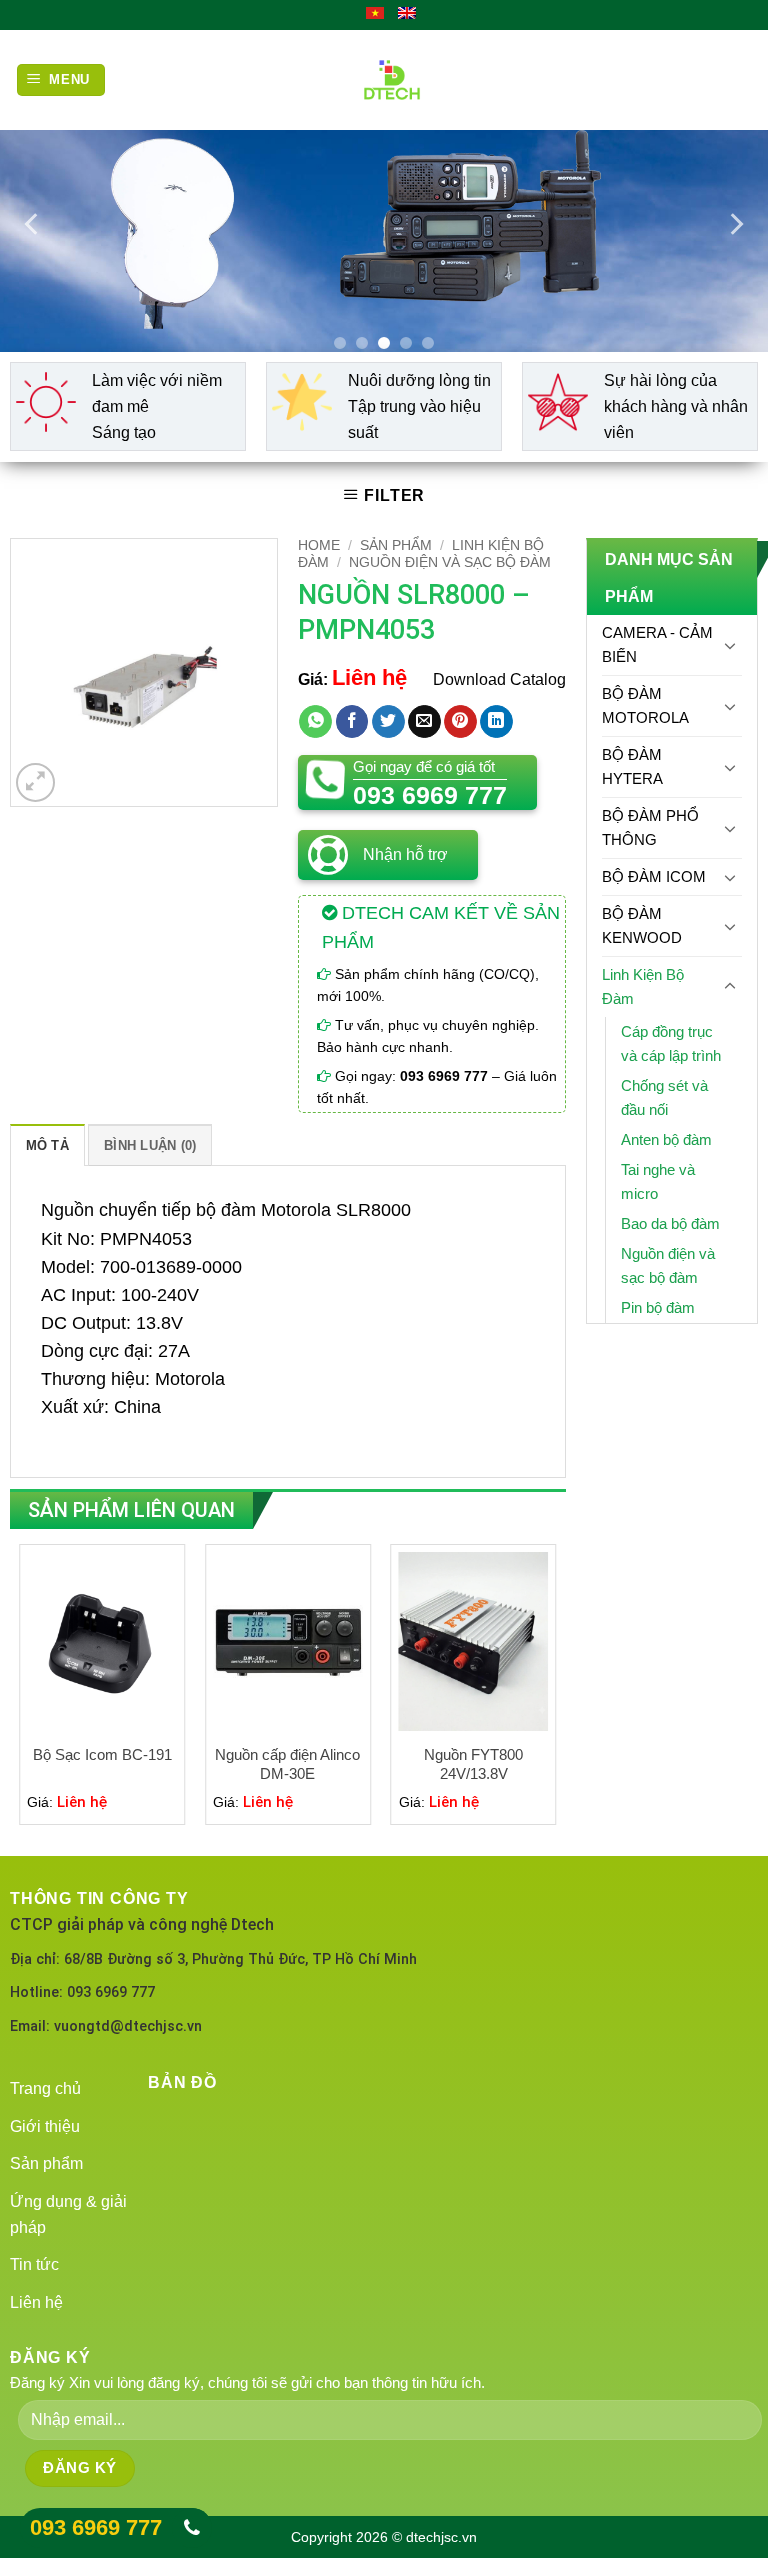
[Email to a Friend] (424, 722)
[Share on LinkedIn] (496, 722)
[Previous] (33, 224)
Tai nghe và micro (658, 1181)
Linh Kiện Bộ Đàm (643, 986)
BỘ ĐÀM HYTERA (632, 766)
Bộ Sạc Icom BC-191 (102, 1754)
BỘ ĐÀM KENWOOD (642, 925)
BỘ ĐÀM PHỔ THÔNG (650, 827)
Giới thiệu (45, 2126)
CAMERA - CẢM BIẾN (657, 644)
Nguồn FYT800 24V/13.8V (473, 1764)
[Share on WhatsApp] (315, 722)
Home (319, 545)
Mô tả (47, 1145)
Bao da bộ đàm (670, 1223)
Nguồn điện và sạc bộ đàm (450, 562)
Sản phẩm (396, 545)
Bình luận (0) (150, 1145)
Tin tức (34, 2264)
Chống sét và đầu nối (664, 1097)
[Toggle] (730, 645)
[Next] (735, 224)
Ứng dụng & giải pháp (68, 2214)
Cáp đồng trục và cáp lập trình (671, 1043)
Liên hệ (36, 2302)
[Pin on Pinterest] (460, 722)
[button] (35, 782)
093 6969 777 (96, 2527)
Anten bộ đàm (666, 1139)
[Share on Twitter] (388, 722)
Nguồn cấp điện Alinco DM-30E (287, 1764)
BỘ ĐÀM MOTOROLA (645, 705)
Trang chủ (45, 2088)
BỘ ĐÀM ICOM (654, 876)
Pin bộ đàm (658, 1307)
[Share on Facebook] (352, 722)
